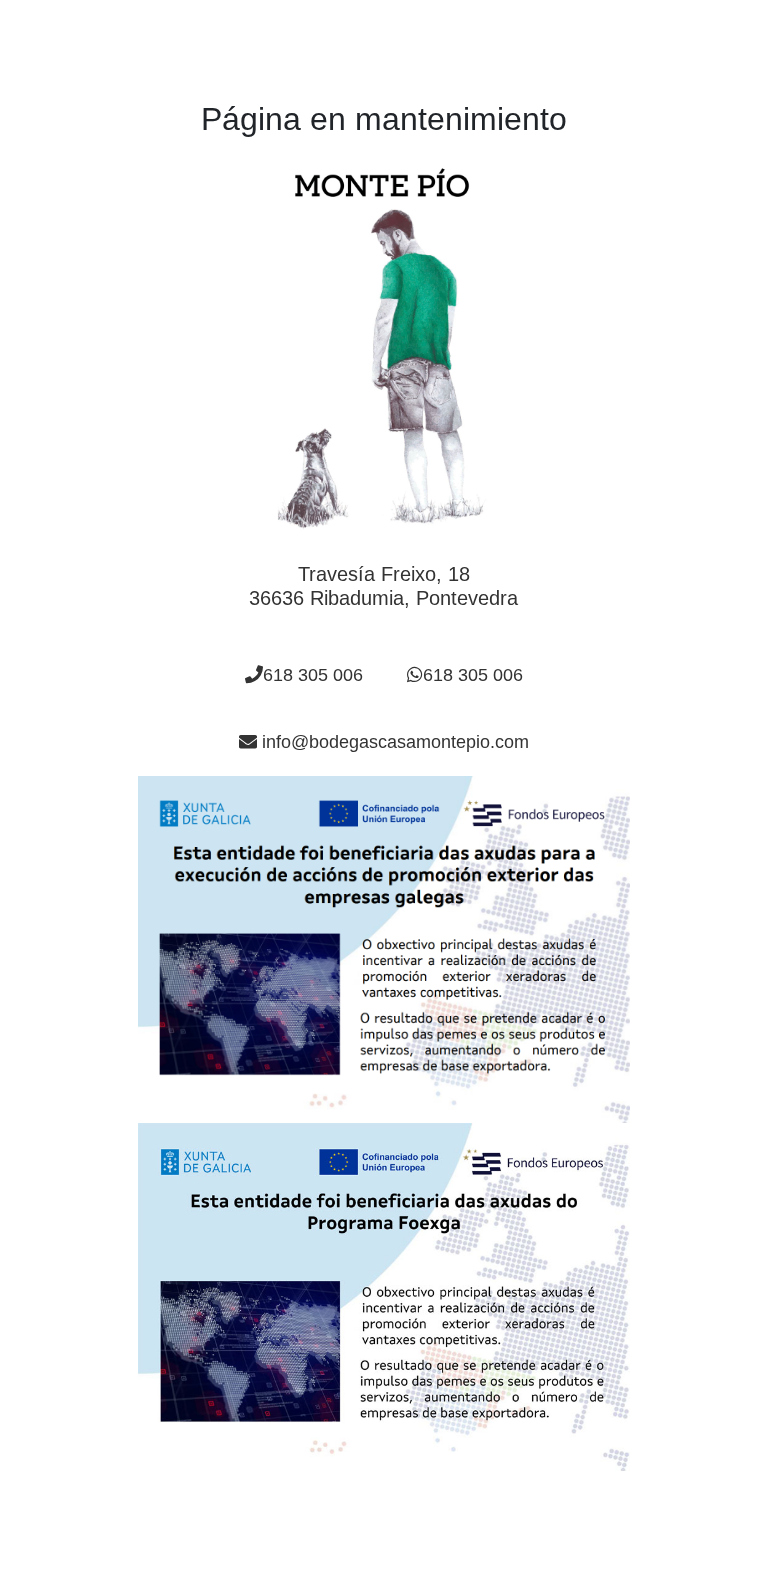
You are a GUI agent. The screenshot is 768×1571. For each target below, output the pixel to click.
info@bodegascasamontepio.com (393, 742)
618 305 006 (313, 675)
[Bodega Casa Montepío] (384, 350)
